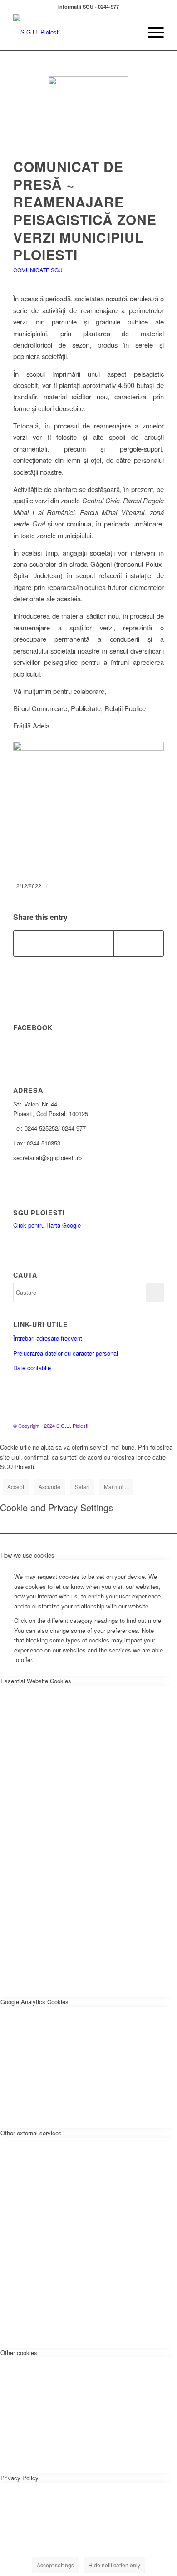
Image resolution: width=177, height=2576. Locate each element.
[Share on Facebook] (39, 944)
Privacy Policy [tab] (20, 2478)
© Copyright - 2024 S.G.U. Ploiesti (51, 1426)
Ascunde (49, 1487)
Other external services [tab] (31, 2133)
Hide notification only (114, 2565)
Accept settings (55, 2565)
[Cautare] (130, 32)
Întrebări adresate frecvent (48, 1338)
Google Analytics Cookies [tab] (34, 2002)
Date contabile (32, 1368)
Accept (16, 1487)
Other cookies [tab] (19, 2352)
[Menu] (151, 32)
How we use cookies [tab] (27, 1555)
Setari (82, 1487)
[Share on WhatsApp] (89, 944)
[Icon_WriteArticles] (88, 117)
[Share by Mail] (139, 944)
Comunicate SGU (38, 270)
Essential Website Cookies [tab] (36, 1681)
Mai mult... (116, 1487)
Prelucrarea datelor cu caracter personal (66, 1353)
